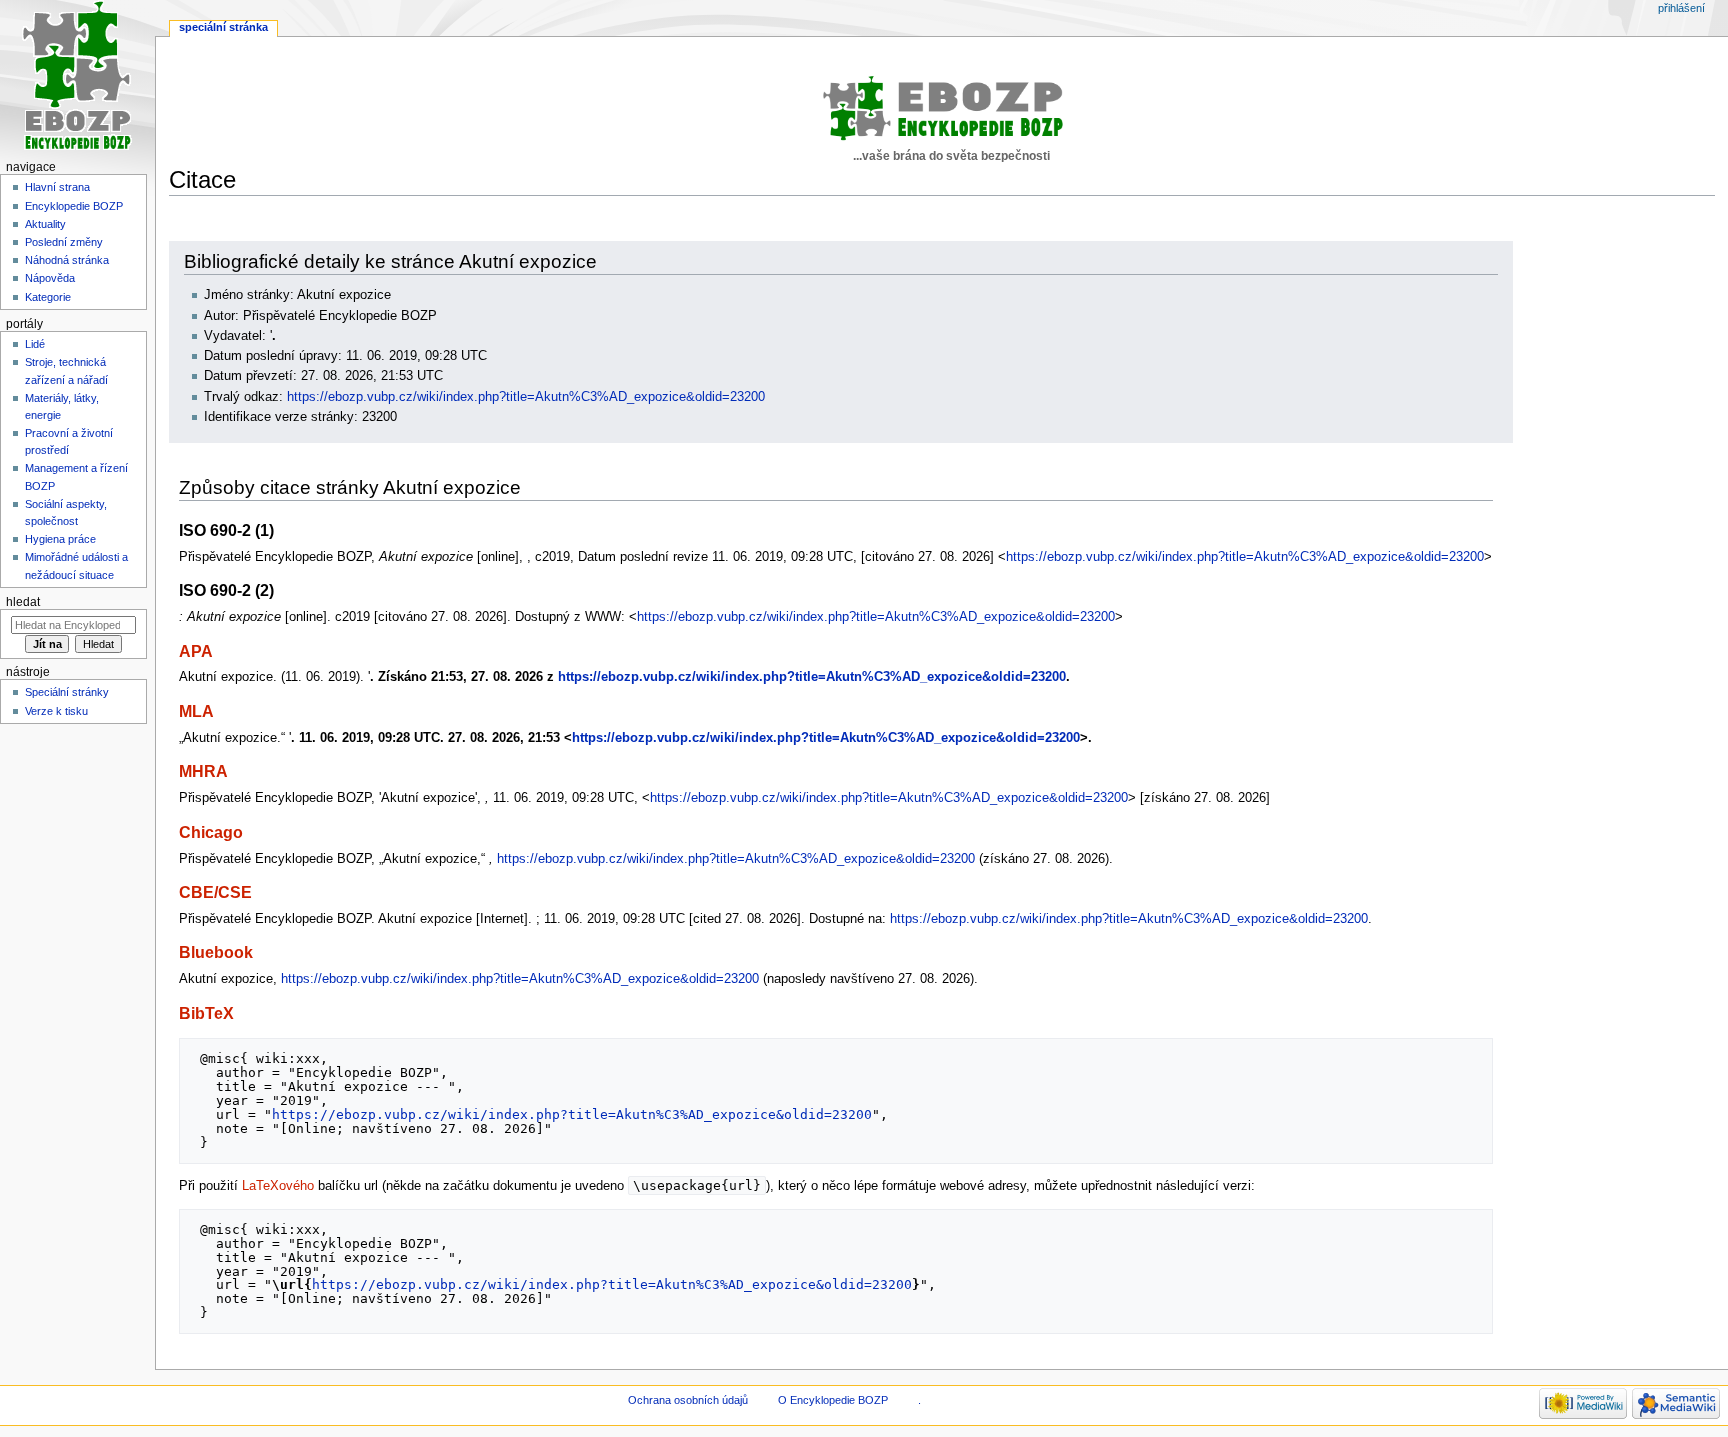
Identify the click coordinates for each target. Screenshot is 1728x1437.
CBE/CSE (215, 892)
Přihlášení (1681, 8)
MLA (196, 711)
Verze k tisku (56, 711)
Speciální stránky (67, 692)
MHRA (203, 771)
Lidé (35, 344)
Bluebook (216, 952)
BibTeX (206, 1013)
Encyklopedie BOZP (74, 206)
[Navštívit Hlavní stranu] (77, 77)
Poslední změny (64, 242)
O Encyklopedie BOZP (833, 1400)
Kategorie (48, 297)
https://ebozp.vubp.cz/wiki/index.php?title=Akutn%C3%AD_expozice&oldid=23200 (526, 397)
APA (196, 651)
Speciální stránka (223, 27)
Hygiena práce (60, 539)
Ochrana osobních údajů (688, 1400)
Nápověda (50, 278)
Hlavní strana (57, 187)
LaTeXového (278, 1186)
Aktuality (45, 224)
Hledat (23, 602)
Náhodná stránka (67, 260)
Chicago (211, 832)
